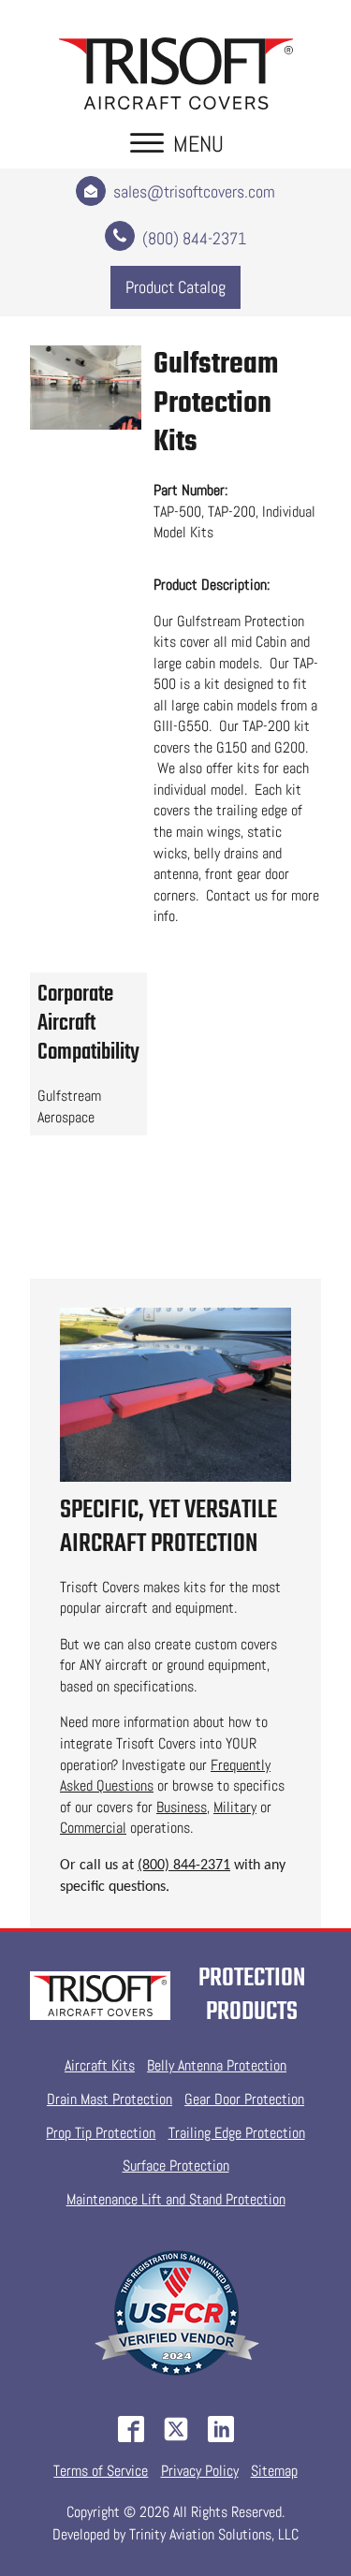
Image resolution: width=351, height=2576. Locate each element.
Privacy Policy (200, 2471)
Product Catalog (175, 287)
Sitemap (274, 2471)
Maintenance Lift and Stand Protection (176, 2199)
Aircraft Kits (100, 2065)
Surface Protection (176, 2166)
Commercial (93, 1828)
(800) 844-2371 (184, 1866)
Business (182, 1807)
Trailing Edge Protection (237, 2133)
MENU (198, 144)
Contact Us (176, 1247)
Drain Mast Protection (110, 2099)
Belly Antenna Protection (217, 2065)
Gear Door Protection (244, 2099)
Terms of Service (101, 2471)
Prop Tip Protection (101, 2133)
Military (235, 1807)
